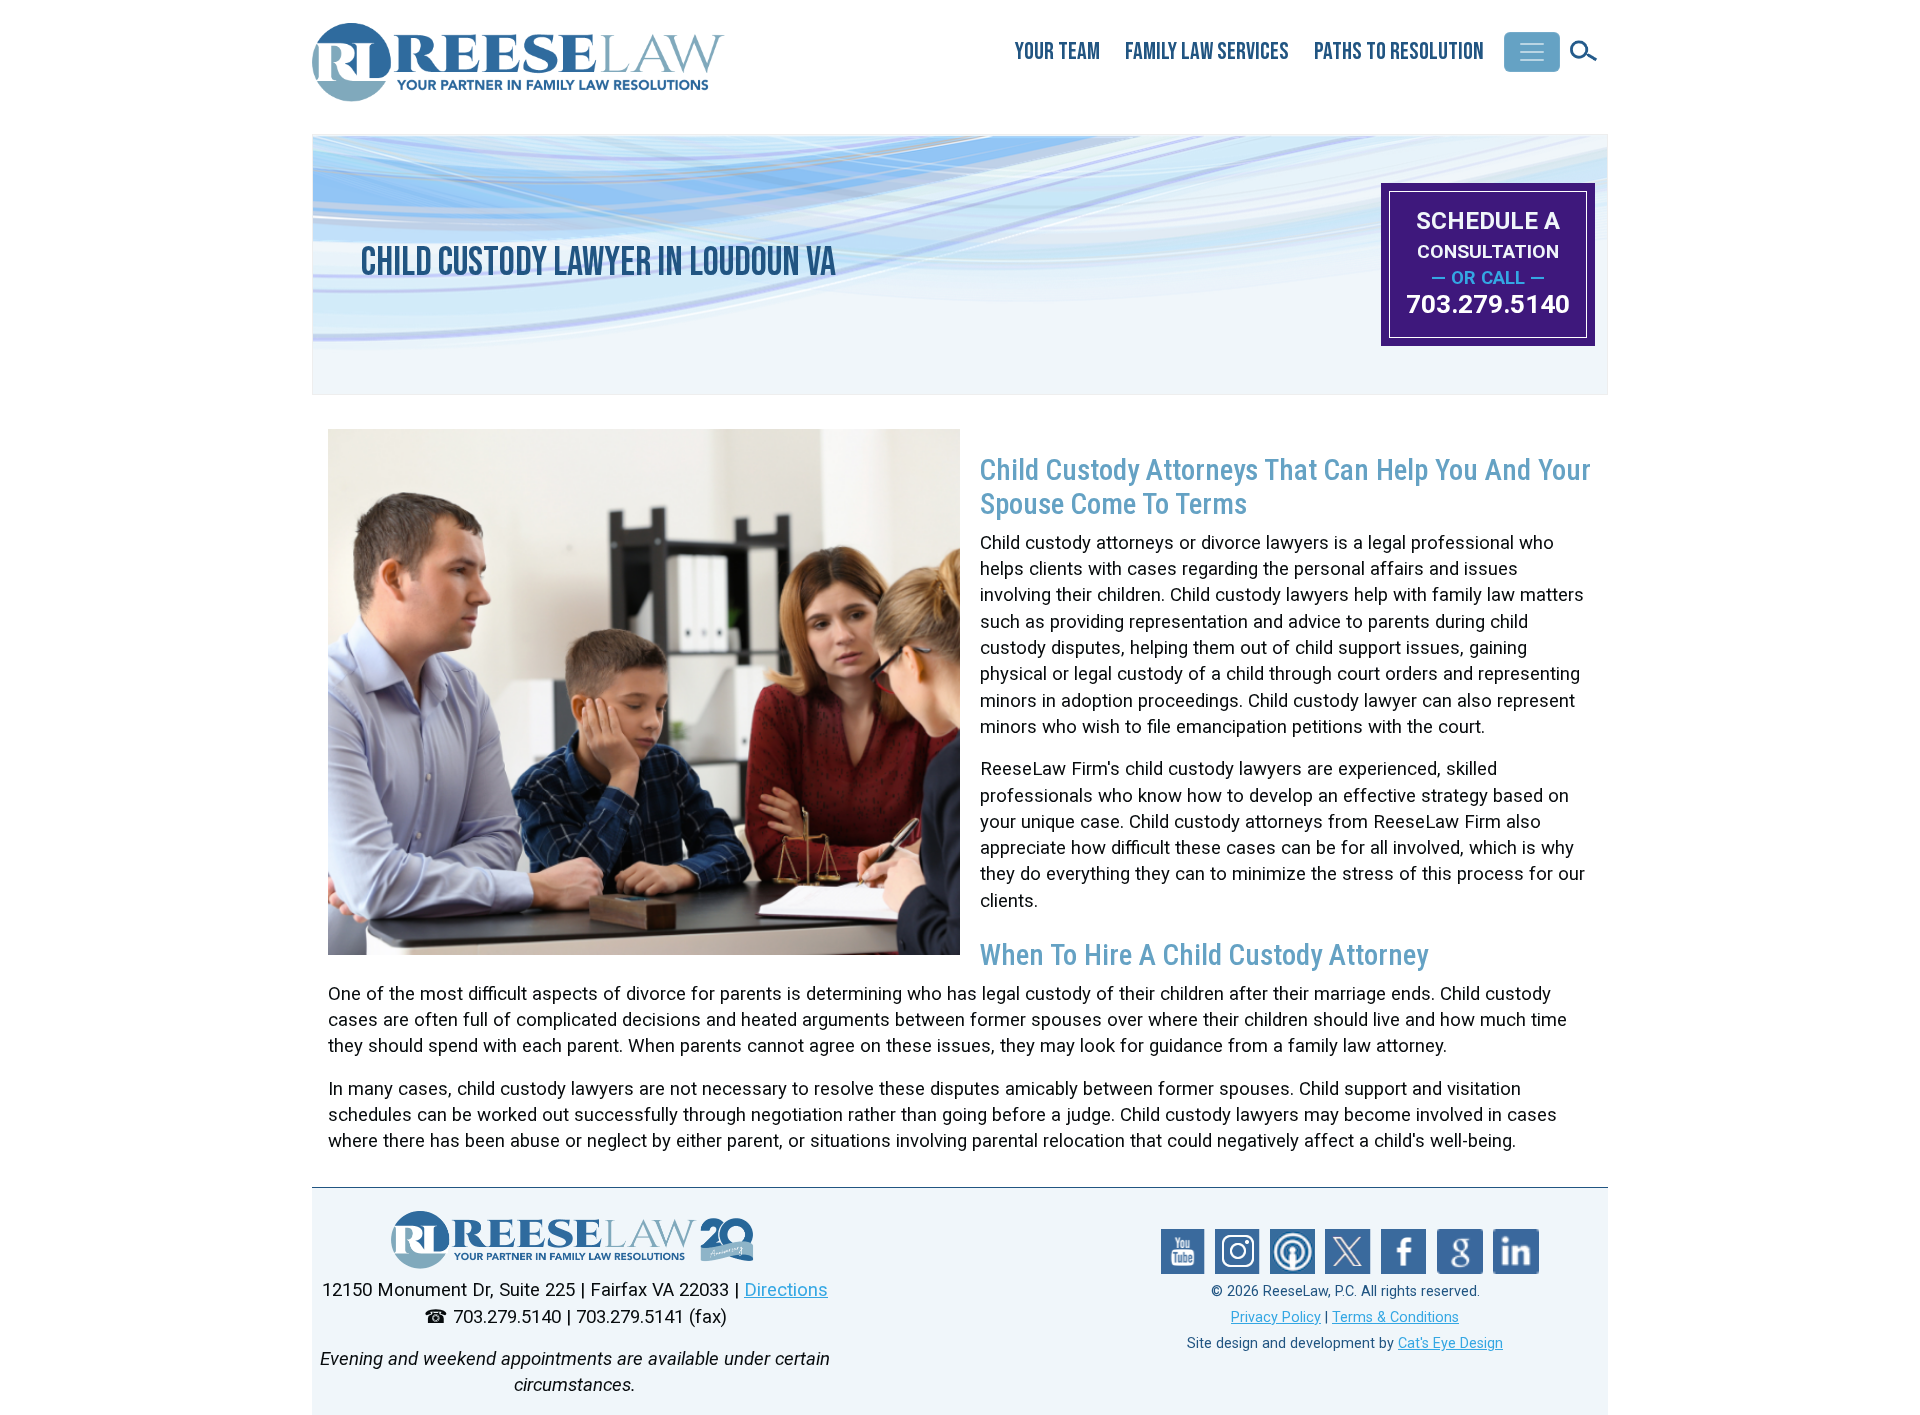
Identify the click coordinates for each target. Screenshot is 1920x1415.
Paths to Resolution (1399, 51)
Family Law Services (1207, 51)
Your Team (1057, 51)
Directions (786, 1290)
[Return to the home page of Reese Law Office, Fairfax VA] (520, 70)
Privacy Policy (1276, 1317)
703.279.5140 (1488, 304)
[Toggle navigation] (1532, 52)
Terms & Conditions (1395, 1317)
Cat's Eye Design (1450, 1343)
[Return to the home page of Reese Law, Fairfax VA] (575, 1240)
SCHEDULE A (1488, 234)
